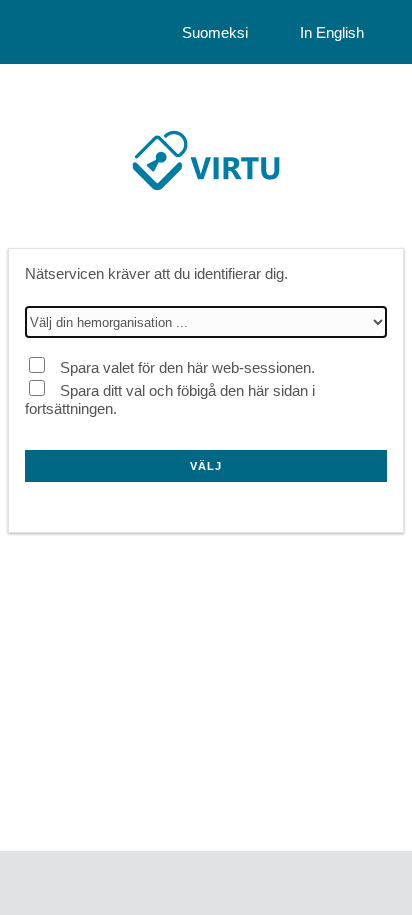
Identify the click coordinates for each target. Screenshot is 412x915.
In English (332, 32)
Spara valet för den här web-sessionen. (187, 367)
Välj (206, 466)
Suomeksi (215, 32)
